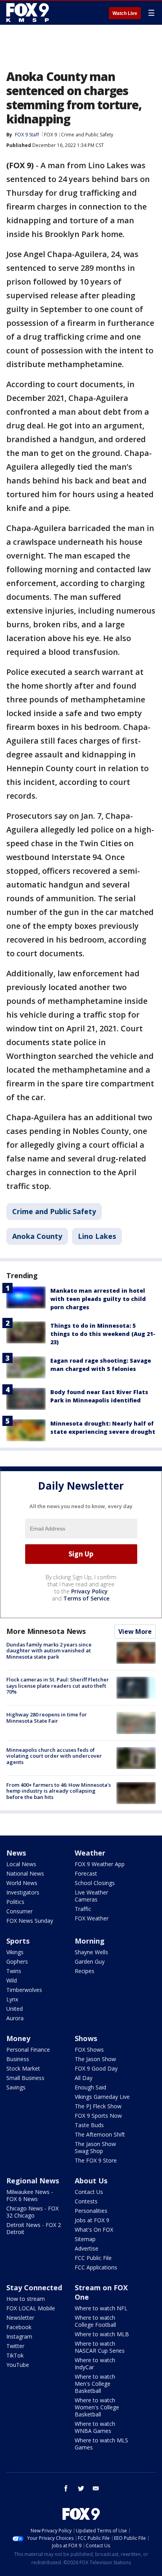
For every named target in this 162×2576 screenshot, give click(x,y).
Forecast (86, 1873)
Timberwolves (24, 1990)
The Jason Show (95, 2059)
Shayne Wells (91, 1952)
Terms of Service (86, 1598)
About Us (91, 2181)
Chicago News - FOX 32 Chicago (32, 2212)
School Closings (95, 1883)
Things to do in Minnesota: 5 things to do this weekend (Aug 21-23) (103, 1334)
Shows (86, 2038)
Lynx (12, 1999)
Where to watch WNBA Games (95, 2427)
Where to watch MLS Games (101, 2444)
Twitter (15, 2346)
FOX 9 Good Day (96, 2068)
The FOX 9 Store (96, 2160)
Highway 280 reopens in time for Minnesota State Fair (47, 1718)
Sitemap (85, 2239)
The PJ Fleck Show (98, 2106)
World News (22, 1883)
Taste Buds (89, 2125)
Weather (90, 1853)
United (15, 2009)
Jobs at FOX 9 (92, 2220)
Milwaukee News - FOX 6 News (30, 2195)
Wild (12, 1980)
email (96, 2488)
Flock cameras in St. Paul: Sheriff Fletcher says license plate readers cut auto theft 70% (58, 1686)
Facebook (19, 2327)
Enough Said (90, 2087)
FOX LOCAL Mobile (31, 2308)
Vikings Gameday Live (102, 2097)
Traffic (83, 1909)
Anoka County (37, 1236)
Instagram (19, 2336)
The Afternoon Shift (100, 2134)
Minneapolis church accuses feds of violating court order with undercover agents (54, 1756)
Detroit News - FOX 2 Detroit (34, 2228)
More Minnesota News (46, 1631)
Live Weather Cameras (91, 1896)
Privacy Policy (89, 1591)
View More (135, 1632)
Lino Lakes (97, 1236)
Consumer (19, 1911)
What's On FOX (94, 2230)
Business (18, 2059)
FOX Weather (92, 1918)
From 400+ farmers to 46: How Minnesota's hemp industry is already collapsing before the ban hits (59, 1791)
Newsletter (20, 2318)
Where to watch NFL (101, 2308)
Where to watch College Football (95, 2321)
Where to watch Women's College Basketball (97, 2407)
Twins (14, 1971)
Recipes (85, 1971)
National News (25, 1873)
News (16, 1853)
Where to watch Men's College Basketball (95, 2384)
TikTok (15, 2355)
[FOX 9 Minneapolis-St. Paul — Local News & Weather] (29, 13)
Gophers (17, 1961)
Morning (90, 1941)
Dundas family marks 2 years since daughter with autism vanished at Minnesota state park (49, 1651)
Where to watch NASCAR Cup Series (100, 2347)
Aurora (15, 2018)
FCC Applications (96, 2267)
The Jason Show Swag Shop (95, 2147)
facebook (66, 2488)
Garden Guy (90, 1961)
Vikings (15, 1952)
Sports (18, 1941)
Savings (16, 2087)
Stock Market (23, 2068)
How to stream (26, 2299)
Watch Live (125, 13)
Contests (86, 2201)
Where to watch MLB (102, 2334)
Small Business (25, 2078)
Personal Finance (28, 2050)
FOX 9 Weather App (100, 1864)
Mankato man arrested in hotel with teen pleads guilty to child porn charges (98, 1299)
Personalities (91, 2211)
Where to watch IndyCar (95, 2364)
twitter (81, 2488)
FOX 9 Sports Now (98, 2116)
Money (18, 2038)
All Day (84, 2078)
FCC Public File (93, 2258)
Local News (21, 1864)
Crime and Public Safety (87, 135)
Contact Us (89, 2192)
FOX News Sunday (30, 1921)
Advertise (87, 2248)
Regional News (33, 2181)
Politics (15, 1902)
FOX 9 (51, 135)
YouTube (18, 2365)
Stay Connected (34, 2288)
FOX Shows (89, 2050)
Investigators (23, 1892)
